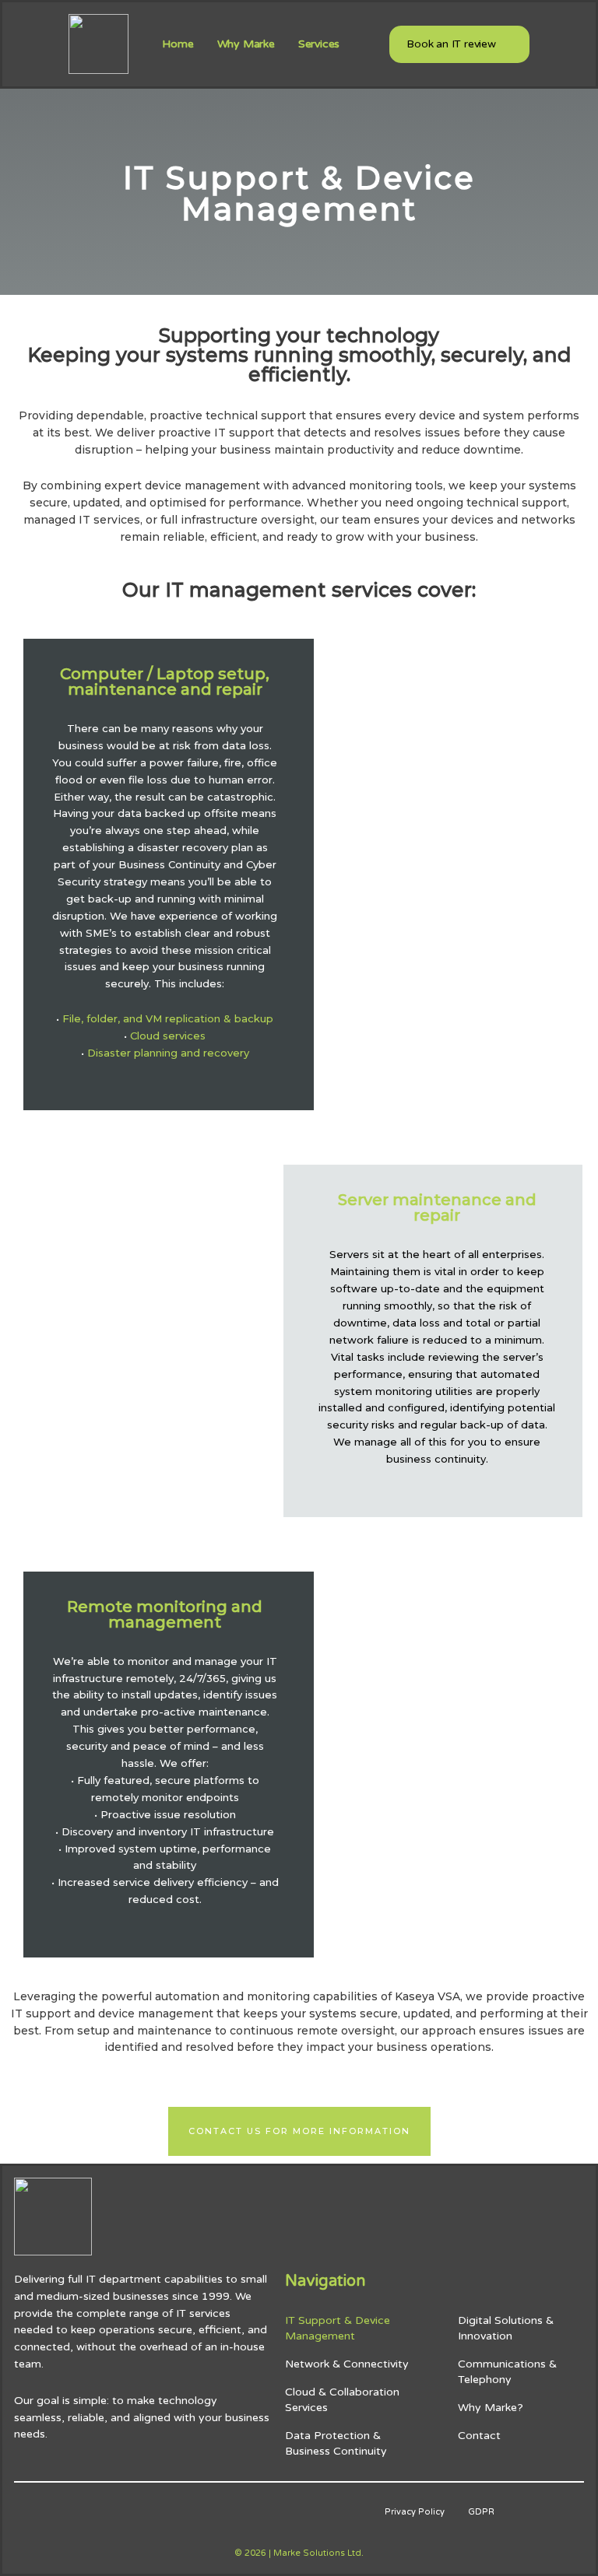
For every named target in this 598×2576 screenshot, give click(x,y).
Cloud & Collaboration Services (342, 2400)
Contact (479, 2436)
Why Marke (246, 44)
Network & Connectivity (347, 2364)
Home (178, 44)
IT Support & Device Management (338, 2328)
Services (319, 44)
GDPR (481, 2512)
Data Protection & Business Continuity (336, 2443)
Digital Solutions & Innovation (506, 2328)
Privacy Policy (415, 2512)
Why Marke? (491, 2408)
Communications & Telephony (507, 2372)
